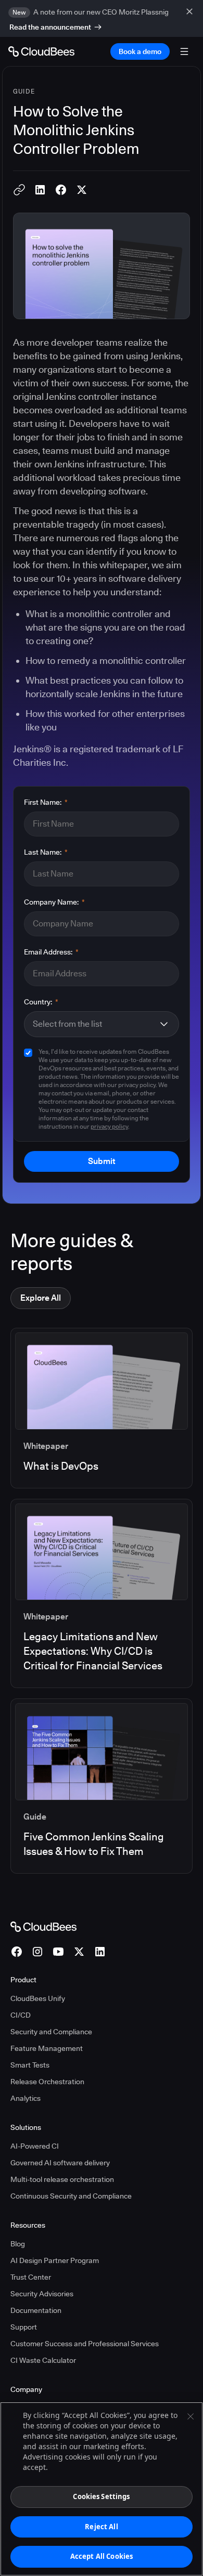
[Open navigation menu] (184, 51)
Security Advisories (42, 2294)
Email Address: (51, 952)
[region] (102, 2489)
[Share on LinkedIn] (40, 190)
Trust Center (31, 2277)
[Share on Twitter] (82, 190)
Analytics (26, 2098)
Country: (41, 1002)
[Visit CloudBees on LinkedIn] (100, 1952)
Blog (18, 2244)
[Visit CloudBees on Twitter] (79, 1952)
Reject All (101, 2527)
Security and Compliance (51, 2032)
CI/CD (21, 2015)
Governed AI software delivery (60, 2163)
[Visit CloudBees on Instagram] (37, 1952)
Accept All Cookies (102, 2556)
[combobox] (95, 1024)
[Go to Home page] (41, 51)
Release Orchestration (47, 2082)
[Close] (191, 2416)
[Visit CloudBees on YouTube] (58, 1952)
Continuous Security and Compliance (71, 2196)
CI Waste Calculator (43, 2360)
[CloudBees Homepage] (43, 1926)
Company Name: (54, 902)
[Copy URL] (19, 190)
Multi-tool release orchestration (62, 2179)
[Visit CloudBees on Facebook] (17, 1952)
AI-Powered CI (35, 2146)
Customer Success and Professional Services (85, 2344)
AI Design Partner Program (55, 2260)
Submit (102, 1161)
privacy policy (109, 1126)
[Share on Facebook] (61, 190)
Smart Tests (30, 2065)
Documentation (36, 2310)
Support (24, 2327)
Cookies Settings (101, 2496)
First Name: (46, 802)
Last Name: (46, 852)
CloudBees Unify (38, 1998)
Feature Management (47, 2048)
